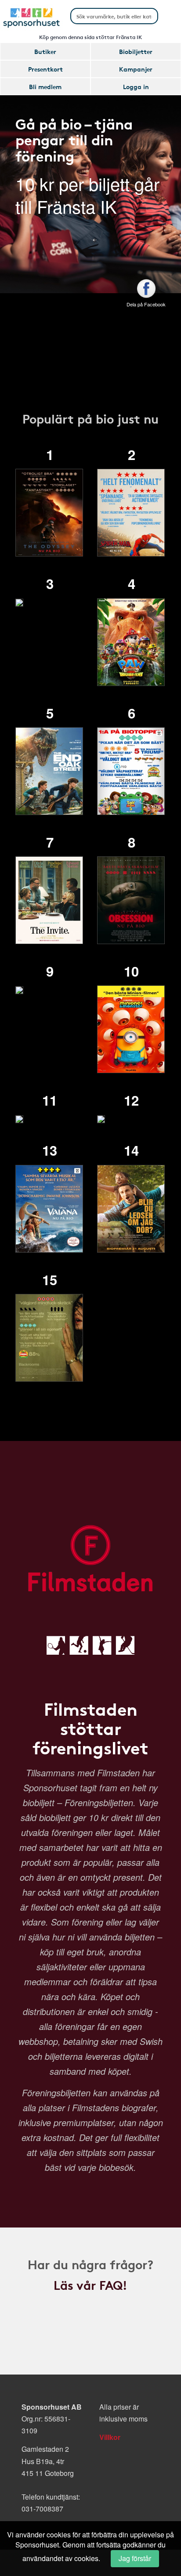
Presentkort (45, 69)
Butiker (45, 51)
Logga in (136, 86)
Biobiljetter (136, 51)
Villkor (110, 2437)
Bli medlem (45, 86)
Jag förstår (135, 2558)
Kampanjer (136, 69)
